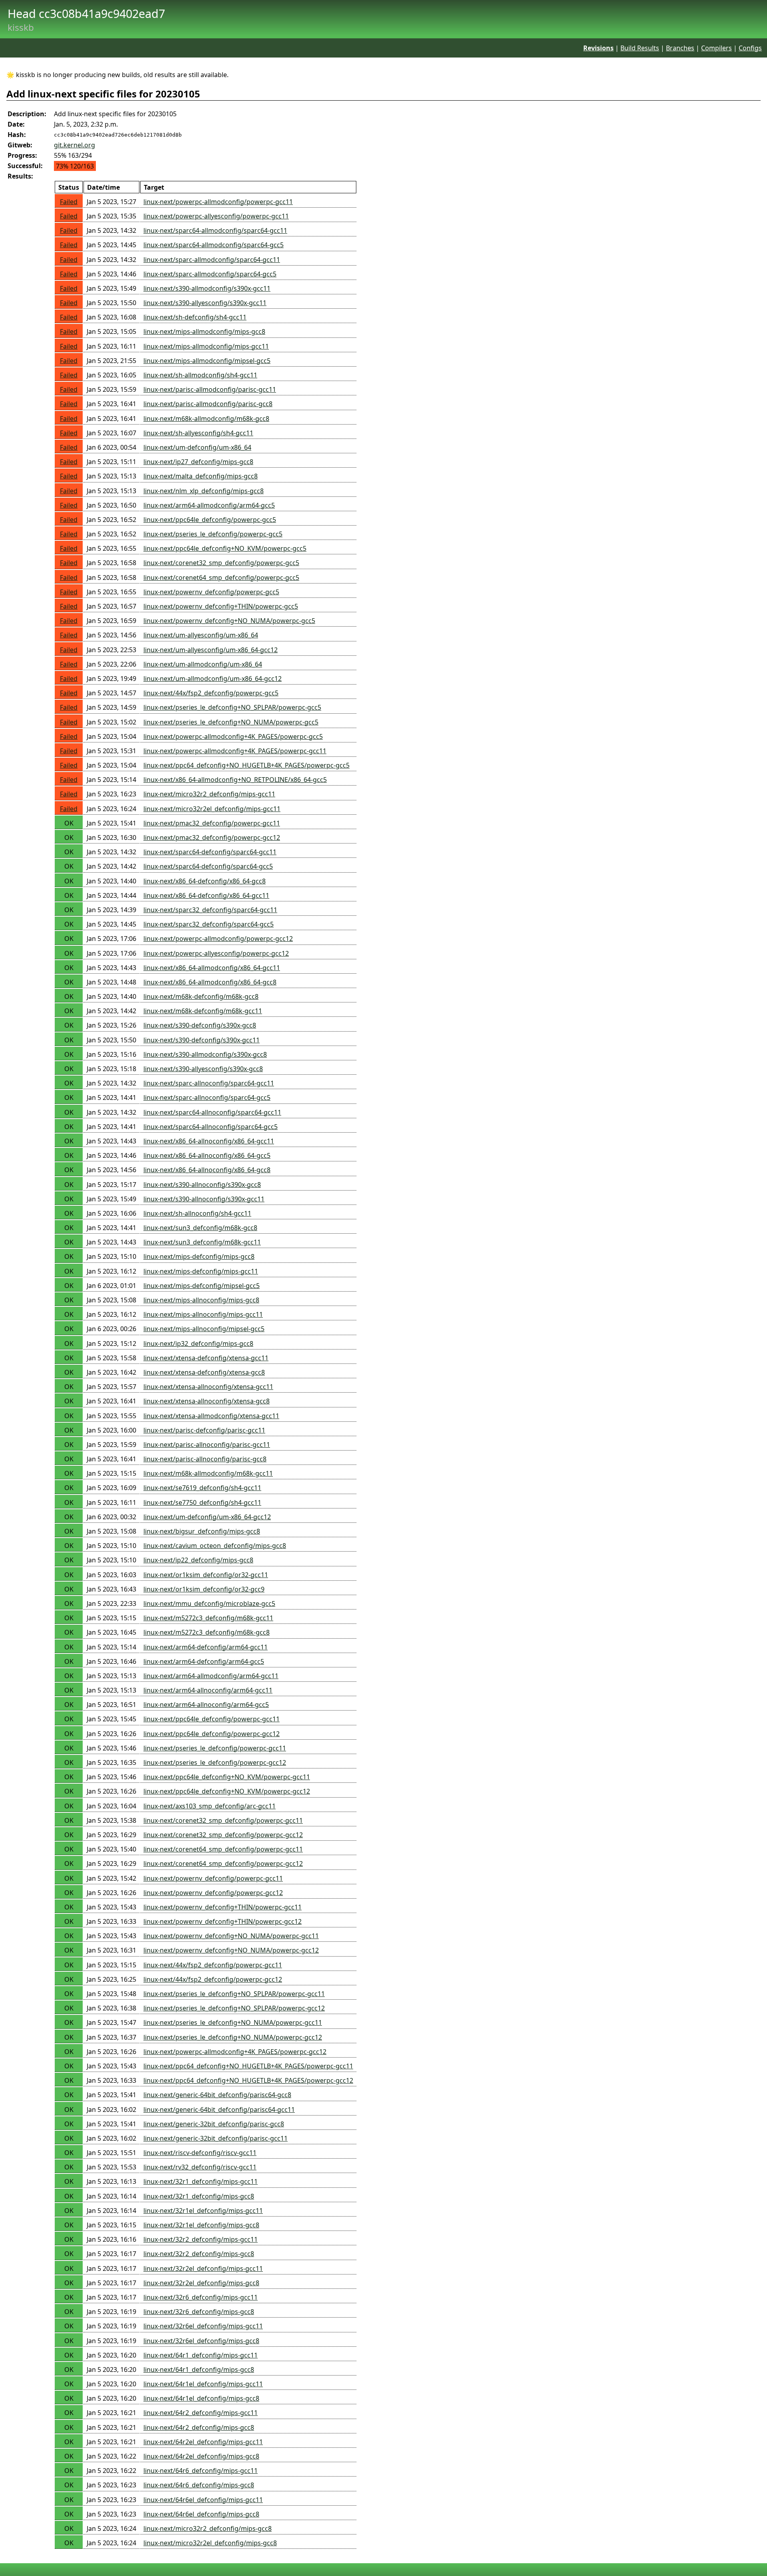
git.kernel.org (75, 145)
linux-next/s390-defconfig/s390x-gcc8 (200, 1025)
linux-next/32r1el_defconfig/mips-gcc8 (201, 2225)
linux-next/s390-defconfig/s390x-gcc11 (202, 1040)
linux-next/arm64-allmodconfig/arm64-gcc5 (209, 505)
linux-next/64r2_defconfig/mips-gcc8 (199, 2427)
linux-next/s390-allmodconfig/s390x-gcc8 (205, 1054)
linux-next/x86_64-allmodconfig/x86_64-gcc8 (210, 982)
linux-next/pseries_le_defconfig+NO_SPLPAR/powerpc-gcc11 (234, 1994)
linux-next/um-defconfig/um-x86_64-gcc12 (207, 1517)
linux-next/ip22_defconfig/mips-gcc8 (198, 1560)
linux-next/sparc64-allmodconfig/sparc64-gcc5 (214, 245)
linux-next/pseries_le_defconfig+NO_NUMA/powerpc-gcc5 (231, 722)
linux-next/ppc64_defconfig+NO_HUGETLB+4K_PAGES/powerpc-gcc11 (248, 2066)
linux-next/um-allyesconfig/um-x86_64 (201, 635)
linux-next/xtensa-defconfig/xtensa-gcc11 (206, 1358)
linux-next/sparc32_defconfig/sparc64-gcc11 (210, 910)
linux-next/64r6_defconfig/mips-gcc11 (201, 2471)
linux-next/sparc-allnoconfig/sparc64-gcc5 (207, 1097)
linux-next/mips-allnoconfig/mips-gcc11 (203, 1314)
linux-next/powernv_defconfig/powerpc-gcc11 (213, 1878)
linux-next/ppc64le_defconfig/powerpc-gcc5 (210, 520)
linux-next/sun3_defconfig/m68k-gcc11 (202, 1242)
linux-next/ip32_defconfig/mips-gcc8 (198, 1344)
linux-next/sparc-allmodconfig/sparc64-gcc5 (210, 274)
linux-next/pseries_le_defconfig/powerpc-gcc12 (215, 1762)
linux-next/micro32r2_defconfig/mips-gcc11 (209, 794)
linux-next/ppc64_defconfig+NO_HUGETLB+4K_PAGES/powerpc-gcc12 (248, 2080)
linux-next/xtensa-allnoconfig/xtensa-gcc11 (208, 1387)
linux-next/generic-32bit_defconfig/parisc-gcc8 (214, 2124)
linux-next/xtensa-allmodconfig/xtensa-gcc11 (211, 1416)
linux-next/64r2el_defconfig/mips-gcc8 (201, 2456)
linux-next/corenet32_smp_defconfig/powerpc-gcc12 (223, 1835)
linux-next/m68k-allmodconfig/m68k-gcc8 (206, 419)
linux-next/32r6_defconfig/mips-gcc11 (201, 2297)
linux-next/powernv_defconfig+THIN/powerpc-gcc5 (221, 606)
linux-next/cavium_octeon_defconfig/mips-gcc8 (215, 1546)
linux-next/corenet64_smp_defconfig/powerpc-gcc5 (221, 578)
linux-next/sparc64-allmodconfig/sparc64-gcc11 (215, 230)
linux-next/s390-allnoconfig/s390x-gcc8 (202, 1185)
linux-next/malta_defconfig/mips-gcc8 (201, 476)
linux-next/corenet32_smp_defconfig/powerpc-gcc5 (221, 563)
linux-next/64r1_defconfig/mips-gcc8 (199, 2370)
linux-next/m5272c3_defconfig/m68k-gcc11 (208, 1618)
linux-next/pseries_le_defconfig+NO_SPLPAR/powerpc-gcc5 (232, 707)
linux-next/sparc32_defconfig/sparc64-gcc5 (209, 924)
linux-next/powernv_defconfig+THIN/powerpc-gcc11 (223, 1907)
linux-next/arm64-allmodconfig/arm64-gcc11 (211, 1676)
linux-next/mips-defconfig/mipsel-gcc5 (202, 1286)
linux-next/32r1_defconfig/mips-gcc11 (201, 2181)
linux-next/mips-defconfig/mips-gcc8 (199, 1256)
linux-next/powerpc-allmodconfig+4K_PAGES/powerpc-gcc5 (233, 736)
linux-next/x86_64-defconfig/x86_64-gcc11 (206, 895)
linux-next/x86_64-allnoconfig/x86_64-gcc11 (209, 1141)
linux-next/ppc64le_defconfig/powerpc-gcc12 (212, 1734)
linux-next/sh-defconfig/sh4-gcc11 (195, 317)
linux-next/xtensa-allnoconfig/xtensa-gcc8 (207, 1401)
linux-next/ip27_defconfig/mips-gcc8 (198, 462)
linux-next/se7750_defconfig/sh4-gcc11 (202, 1502)
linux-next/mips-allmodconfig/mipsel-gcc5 (207, 361)
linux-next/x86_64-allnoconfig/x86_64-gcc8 (207, 1170)
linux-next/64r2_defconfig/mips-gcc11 (201, 2413)
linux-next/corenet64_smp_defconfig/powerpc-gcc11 (223, 1849)
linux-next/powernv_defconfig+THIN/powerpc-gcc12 (223, 1921)
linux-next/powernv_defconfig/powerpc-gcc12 (213, 1893)
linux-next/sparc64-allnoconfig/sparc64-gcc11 (212, 1112)
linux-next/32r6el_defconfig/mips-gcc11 (203, 2326)
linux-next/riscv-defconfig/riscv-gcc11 (200, 2153)
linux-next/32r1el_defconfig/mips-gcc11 (203, 2211)
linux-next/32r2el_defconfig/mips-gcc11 (203, 2268)
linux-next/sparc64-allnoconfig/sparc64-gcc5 (211, 1127)
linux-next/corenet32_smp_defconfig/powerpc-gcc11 (223, 1820)
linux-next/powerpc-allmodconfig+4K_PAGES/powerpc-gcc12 (235, 2052)
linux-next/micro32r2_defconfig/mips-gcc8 (208, 2528)
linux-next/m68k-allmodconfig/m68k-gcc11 (208, 1473)
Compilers (716, 48)
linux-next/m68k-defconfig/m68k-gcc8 (201, 996)
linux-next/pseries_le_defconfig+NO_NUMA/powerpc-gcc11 (233, 2022)
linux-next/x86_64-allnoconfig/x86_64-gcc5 (207, 1155)
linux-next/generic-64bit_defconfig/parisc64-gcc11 (219, 2110)
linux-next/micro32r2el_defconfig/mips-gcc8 (210, 2543)
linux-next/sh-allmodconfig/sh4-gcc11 (200, 375)
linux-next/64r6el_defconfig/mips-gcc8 (201, 2514)
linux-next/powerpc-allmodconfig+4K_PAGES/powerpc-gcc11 (235, 751)
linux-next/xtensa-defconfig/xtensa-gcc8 (204, 1372)
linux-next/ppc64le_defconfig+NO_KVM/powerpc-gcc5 (225, 548)
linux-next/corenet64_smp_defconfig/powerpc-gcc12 (223, 1864)
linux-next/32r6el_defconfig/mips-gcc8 (201, 2341)
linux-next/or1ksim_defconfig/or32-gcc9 (204, 1589)
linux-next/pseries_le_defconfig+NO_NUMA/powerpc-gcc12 (233, 2037)
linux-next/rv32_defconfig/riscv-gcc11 (200, 2167)
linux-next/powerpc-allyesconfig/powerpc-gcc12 (216, 953)
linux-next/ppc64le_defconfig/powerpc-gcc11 (212, 1719)
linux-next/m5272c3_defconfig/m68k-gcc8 (207, 1632)
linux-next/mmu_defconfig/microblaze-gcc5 (209, 1604)
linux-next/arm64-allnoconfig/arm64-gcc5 (206, 1705)
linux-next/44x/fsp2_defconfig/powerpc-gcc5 (211, 693)
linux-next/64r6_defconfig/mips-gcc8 (199, 2485)
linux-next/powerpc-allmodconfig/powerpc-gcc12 (218, 939)
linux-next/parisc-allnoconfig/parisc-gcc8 (205, 1459)
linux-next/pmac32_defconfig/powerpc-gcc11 (212, 823)
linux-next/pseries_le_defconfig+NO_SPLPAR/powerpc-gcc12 (234, 2008)
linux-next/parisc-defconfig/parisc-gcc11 (204, 1430)
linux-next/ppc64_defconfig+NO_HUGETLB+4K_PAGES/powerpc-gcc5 (246, 765)
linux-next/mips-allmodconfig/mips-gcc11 (206, 346)
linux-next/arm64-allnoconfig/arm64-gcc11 (208, 1690)
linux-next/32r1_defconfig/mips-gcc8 (199, 2196)
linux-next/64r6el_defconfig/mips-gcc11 (203, 2500)
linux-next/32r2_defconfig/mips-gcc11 (201, 2239)
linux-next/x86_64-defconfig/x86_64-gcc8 (205, 881)
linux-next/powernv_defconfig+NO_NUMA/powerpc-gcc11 (231, 1936)
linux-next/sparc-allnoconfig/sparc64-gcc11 (209, 1083)
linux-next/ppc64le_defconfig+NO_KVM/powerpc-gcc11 (227, 1777)
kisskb (21, 27)
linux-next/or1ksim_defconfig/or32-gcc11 (206, 1575)
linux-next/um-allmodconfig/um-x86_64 (203, 664)
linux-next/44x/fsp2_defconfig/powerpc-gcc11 (213, 1965)
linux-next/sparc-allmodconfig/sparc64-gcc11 (212, 260)
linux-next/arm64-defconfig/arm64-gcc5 (204, 1661)
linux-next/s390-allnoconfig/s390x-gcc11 (204, 1199)
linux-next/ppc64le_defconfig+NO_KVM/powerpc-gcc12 (227, 1791)
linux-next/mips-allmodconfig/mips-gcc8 (204, 331)
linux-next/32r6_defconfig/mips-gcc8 (199, 2312)
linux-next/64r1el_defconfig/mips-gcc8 (201, 2398)
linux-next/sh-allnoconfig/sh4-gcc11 (197, 1213)
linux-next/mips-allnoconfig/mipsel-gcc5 (204, 1329)
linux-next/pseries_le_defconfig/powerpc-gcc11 (215, 1748)
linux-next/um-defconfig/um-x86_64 (197, 447)
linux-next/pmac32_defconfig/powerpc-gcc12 (212, 837)
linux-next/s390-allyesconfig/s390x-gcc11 (205, 303)
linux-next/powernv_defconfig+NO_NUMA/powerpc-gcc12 (231, 1950)
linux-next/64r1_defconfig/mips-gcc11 (201, 2355)
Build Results (640, 48)
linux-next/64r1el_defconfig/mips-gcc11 (203, 2384)
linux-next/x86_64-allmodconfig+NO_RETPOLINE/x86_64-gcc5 (235, 780)
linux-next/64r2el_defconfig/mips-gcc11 (203, 2442)
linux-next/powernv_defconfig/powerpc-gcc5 (211, 592)
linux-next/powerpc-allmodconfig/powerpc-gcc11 (218, 202)
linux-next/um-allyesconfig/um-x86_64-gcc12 (211, 650)
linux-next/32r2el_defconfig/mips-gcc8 (201, 2283)
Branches (680, 48)
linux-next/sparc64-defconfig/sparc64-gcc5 (208, 866)
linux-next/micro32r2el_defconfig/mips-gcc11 (212, 809)
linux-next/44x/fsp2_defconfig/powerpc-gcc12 (213, 1979)
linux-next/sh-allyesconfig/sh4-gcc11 (198, 433)
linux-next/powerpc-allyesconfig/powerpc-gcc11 (216, 216)
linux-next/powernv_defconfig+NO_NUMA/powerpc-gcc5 (229, 621)
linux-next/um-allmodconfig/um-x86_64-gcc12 (213, 679)
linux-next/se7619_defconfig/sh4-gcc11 (202, 1488)
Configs (750, 48)
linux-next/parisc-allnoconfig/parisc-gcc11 (207, 1445)
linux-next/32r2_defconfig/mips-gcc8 (199, 2254)
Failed (69, 202)
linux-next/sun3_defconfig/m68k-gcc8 (200, 1228)
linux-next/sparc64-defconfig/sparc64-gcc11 (210, 852)
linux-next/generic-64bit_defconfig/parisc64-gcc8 (217, 2095)
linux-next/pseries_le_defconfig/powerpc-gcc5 (213, 534)
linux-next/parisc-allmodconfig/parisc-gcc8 (208, 404)
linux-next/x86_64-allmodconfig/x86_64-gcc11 (212, 968)
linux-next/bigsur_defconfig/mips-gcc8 (202, 1531)
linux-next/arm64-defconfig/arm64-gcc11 (206, 1647)
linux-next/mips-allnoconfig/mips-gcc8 (201, 1300)
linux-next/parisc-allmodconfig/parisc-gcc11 (210, 389)
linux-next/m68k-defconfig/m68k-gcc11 (203, 1011)
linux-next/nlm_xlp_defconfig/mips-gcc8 (204, 491)
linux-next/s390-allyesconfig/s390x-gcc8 (203, 1069)
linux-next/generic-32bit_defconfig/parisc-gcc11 (216, 2138)
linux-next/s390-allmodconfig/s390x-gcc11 (207, 288)
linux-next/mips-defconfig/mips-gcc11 (201, 1271)
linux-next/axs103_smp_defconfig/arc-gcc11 (210, 1806)
